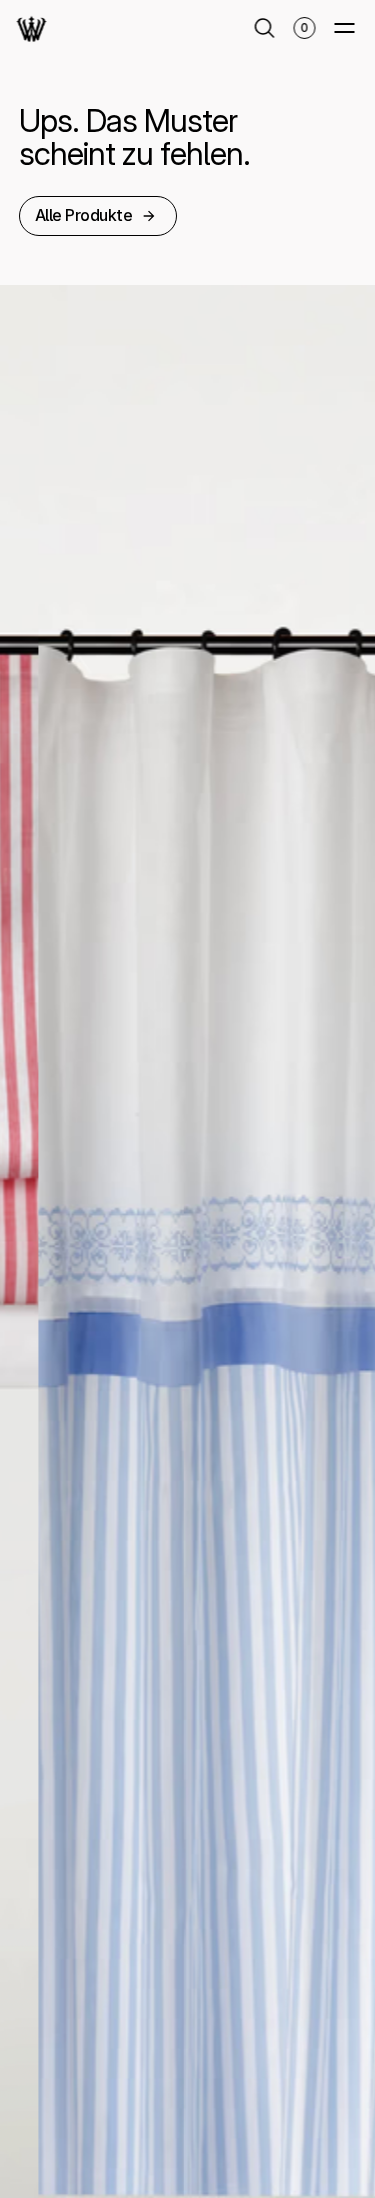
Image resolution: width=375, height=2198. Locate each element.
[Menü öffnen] (344, 28)
